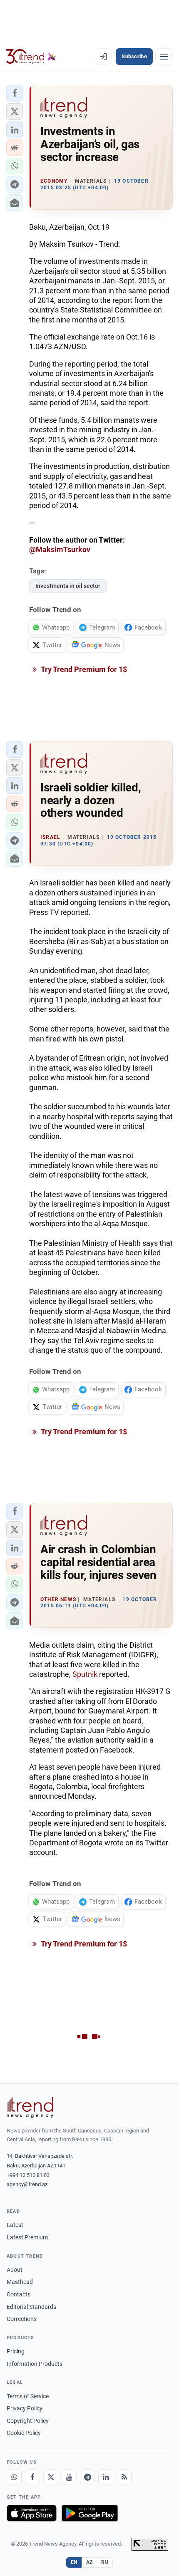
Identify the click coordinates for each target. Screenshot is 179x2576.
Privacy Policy (25, 2408)
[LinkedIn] (106, 2477)
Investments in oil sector (68, 586)
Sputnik (85, 1674)
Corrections (22, 2319)
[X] (51, 2477)
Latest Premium (27, 2237)
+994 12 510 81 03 (28, 2175)
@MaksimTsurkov (60, 549)
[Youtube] (69, 2477)
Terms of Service (28, 2396)
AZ (89, 2562)
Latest (15, 2225)
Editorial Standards (31, 2307)
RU (105, 2562)
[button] (15, 93)
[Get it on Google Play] (90, 2513)
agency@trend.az (27, 2184)
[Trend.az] (31, 57)
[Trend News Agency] (30, 2107)
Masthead (20, 2282)
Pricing (16, 2351)
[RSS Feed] (124, 2477)
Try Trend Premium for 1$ (83, 669)
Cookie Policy (24, 2433)
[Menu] (164, 57)
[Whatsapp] (14, 2477)
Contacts (19, 2294)
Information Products (35, 2364)
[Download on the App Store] (32, 2513)
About (15, 2270)
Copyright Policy (28, 2421)
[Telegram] (87, 2477)
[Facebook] (32, 2477)
